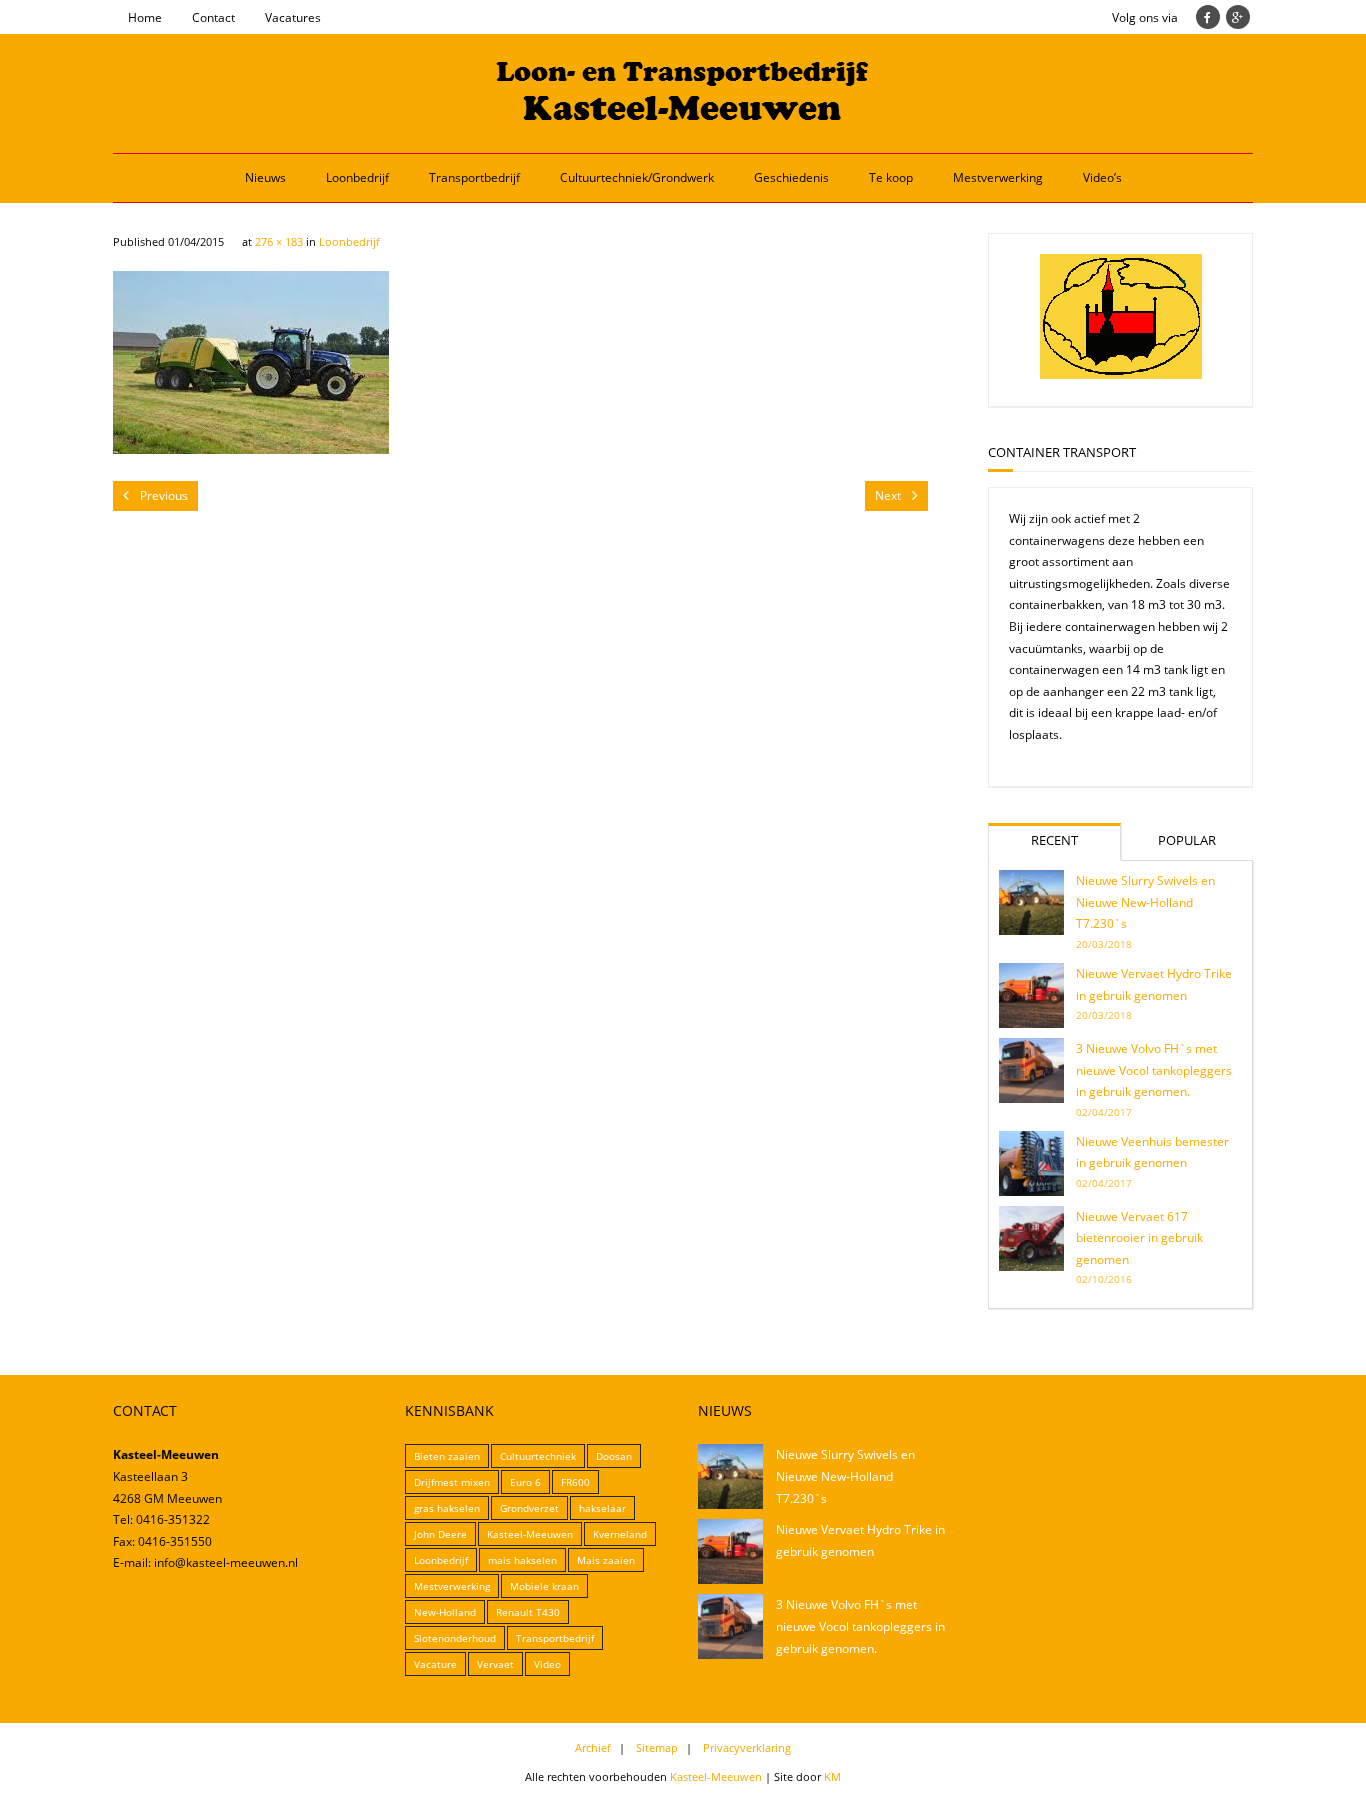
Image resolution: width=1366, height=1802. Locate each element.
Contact (213, 17)
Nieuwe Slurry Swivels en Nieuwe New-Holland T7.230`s (1145, 902)
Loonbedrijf (357, 177)
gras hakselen (447, 1508)
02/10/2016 (1104, 1279)
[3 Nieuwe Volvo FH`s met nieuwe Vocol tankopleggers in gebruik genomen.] (1031, 1070)
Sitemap (657, 1747)
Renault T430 (528, 1612)
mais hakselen (522, 1560)
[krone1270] (251, 362)
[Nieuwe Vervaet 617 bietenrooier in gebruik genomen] (1031, 1238)
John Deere (440, 1534)
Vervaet (495, 1664)
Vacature (435, 1664)
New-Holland (445, 1612)
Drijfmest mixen (452, 1482)
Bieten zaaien (447, 1456)
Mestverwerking (998, 177)
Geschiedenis (791, 177)
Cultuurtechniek (538, 1456)
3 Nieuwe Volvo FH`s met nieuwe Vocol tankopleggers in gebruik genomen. (1154, 1070)
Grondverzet (529, 1508)
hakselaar (602, 1508)
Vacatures (293, 17)
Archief (593, 1747)
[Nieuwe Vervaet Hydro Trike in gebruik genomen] (1031, 995)
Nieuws (265, 177)
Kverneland (620, 1534)
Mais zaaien (606, 1560)
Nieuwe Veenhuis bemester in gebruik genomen (1152, 1152)
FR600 (575, 1482)
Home (145, 17)
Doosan (614, 1456)
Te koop (891, 177)
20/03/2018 (1104, 944)
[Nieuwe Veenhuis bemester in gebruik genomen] (1031, 1163)
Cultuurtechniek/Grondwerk (637, 177)
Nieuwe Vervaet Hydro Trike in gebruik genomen (1154, 984)
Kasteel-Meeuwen (530, 1534)
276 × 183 (279, 241)
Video (547, 1664)
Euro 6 (525, 1482)
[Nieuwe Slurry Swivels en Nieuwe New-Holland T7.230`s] (1031, 902)
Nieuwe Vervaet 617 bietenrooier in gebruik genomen (1139, 1238)
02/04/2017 (1104, 1112)
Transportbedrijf (474, 177)
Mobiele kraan (544, 1586)
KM (832, 1776)
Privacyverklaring (747, 1747)
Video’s (1102, 177)
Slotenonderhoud (455, 1638)
